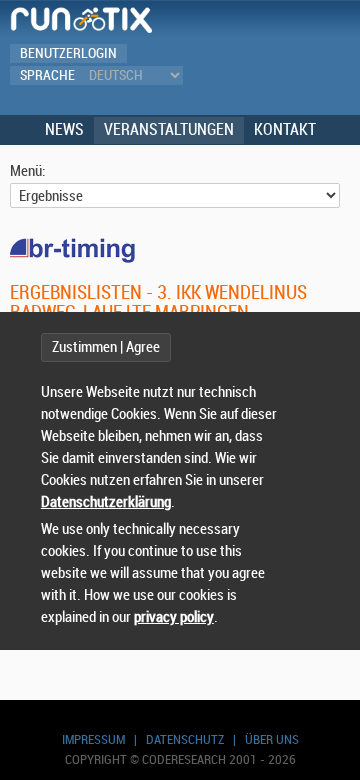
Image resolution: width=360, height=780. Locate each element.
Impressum (93, 739)
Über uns (272, 739)
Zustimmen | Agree (106, 347)
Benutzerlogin (68, 53)
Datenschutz (185, 739)
